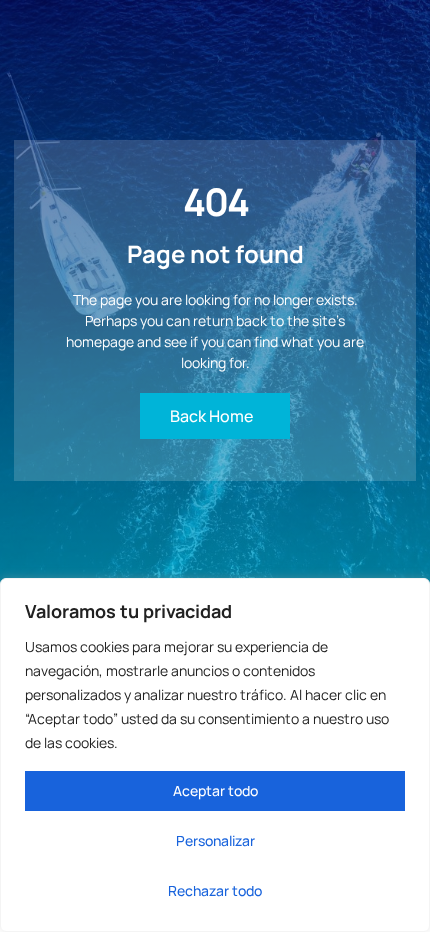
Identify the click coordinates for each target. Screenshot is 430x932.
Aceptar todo (215, 790)
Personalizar (215, 840)
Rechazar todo (215, 890)
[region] (215, 755)
